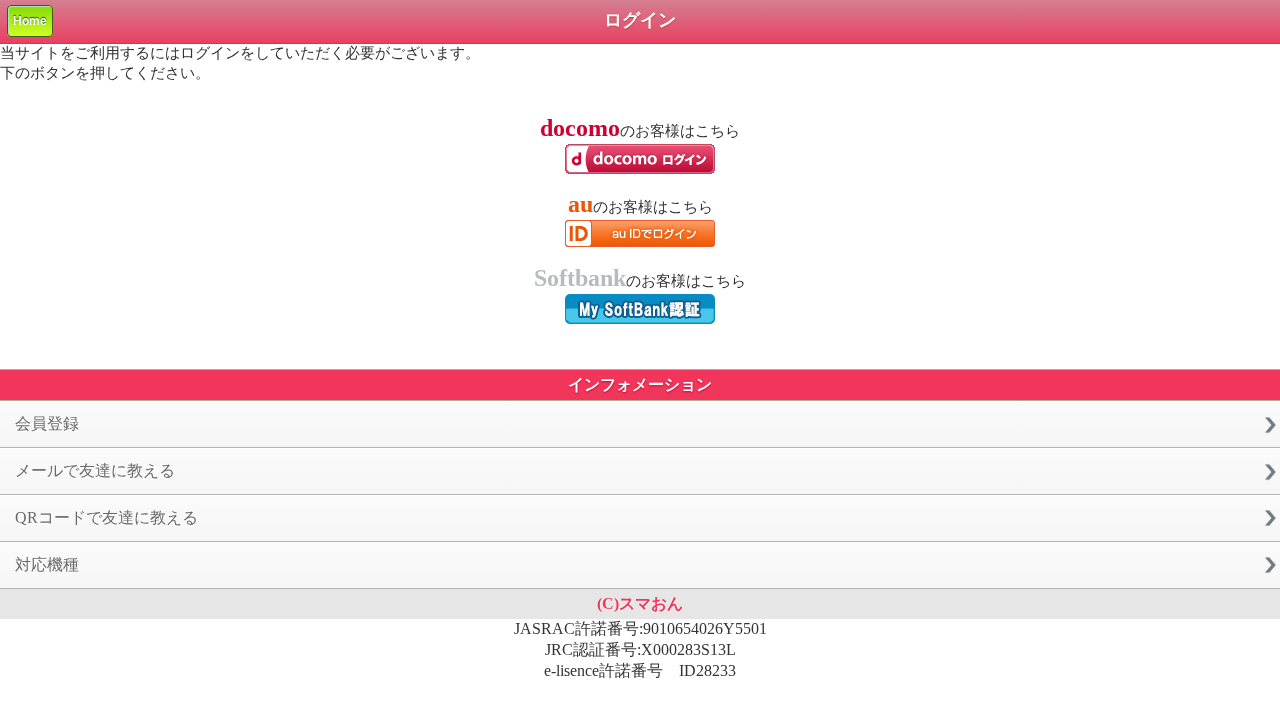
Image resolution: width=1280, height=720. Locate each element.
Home (30, 21)
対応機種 (47, 564)
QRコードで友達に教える (106, 517)
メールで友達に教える (95, 470)
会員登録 (47, 423)
